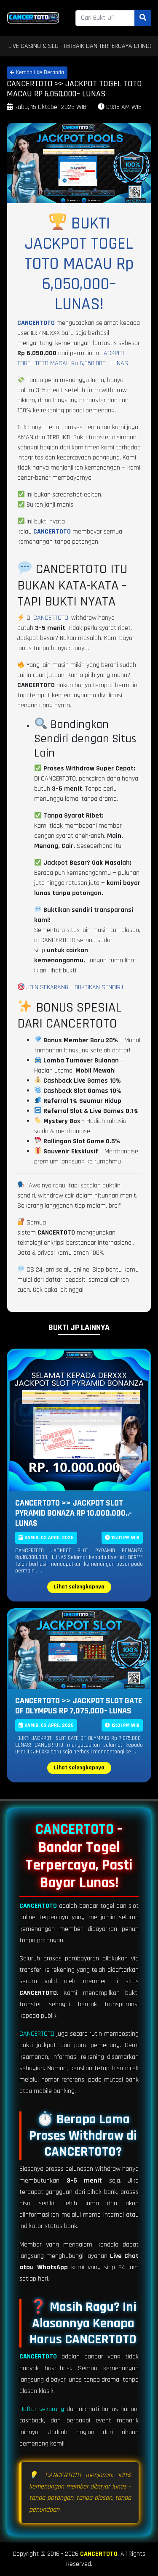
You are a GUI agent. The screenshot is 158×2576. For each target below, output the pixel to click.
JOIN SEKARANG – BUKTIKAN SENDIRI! (74, 987)
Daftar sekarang (42, 2409)
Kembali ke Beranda (39, 72)
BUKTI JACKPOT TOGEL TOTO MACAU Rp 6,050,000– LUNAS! (79, 264)
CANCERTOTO (36, 323)
